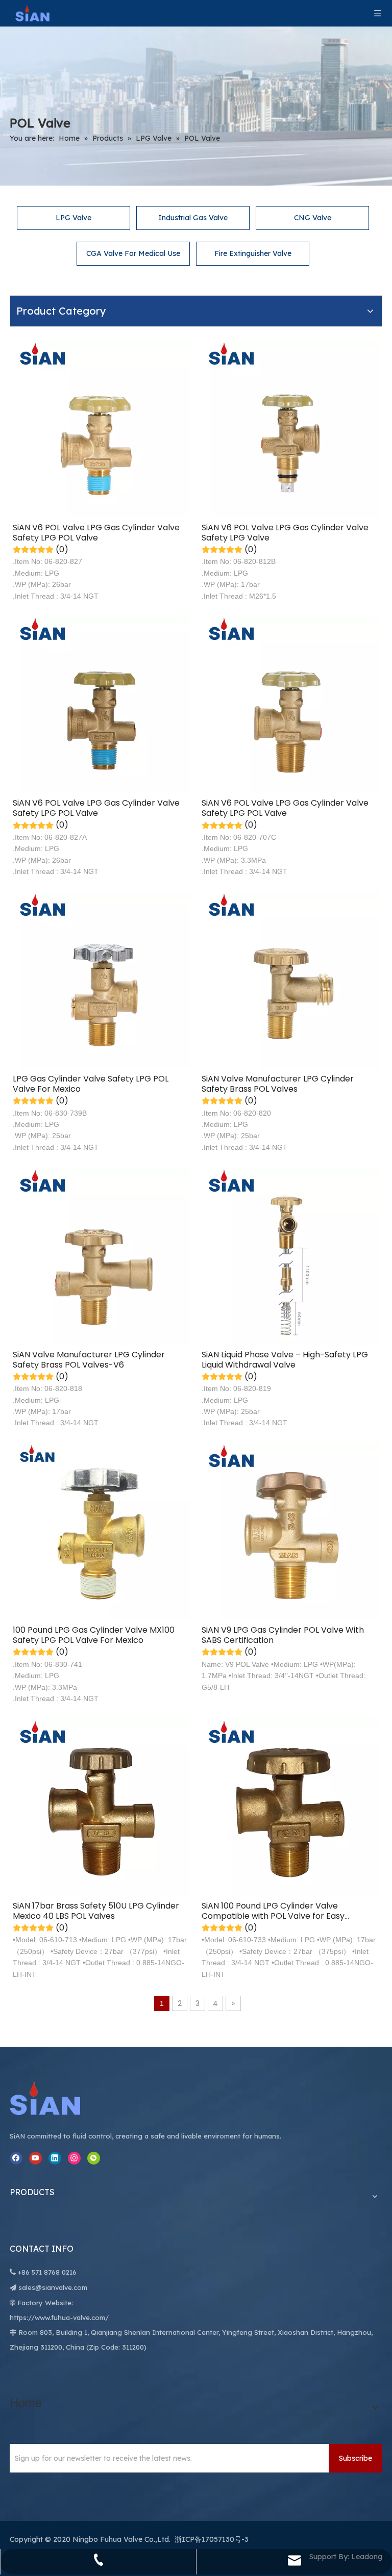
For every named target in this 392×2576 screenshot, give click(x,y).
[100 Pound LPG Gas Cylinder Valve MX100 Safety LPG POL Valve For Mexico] (102, 1531)
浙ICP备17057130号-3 (212, 2539)
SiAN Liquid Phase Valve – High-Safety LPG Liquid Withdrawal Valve (285, 1360)
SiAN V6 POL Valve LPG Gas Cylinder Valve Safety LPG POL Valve (96, 533)
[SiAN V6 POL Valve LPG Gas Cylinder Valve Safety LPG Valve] (290, 428)
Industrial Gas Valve (193, 218)
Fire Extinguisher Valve (253, 253)
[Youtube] (35, 2158)
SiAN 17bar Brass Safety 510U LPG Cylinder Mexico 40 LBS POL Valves (96, 1911)
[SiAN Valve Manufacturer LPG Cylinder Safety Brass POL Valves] (290, 979)
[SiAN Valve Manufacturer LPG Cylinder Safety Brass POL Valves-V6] (102, 1255)
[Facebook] (16, 2158)
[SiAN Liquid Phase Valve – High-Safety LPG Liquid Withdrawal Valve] (290, 1255)
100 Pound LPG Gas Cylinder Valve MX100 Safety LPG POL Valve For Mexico (94, 1635)
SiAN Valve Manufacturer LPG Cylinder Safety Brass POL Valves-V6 (89, 1360)
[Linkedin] (55, 2158)
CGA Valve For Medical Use (133, 253)
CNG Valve (313, 218)
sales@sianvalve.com (53, 2287)
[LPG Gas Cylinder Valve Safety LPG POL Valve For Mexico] (102, 979)
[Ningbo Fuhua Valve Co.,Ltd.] (56, 2098)
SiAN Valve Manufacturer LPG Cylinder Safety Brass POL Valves (278, 1084)
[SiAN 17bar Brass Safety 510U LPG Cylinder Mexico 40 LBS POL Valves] (102, 1806)
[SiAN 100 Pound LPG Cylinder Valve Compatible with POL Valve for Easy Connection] (290, 1806)
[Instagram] (74, 2158)
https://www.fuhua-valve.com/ (59, 2317)
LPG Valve (73, 218)
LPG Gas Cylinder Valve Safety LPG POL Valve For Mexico (91, 1084)
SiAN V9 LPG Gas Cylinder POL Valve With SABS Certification (283, 1635)
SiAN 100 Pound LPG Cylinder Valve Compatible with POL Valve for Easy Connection (273, 1911)
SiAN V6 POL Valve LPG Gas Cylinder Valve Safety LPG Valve (285, 533)
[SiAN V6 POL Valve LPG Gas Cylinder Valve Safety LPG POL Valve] (102, 428)
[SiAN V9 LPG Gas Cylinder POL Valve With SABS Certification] (290, 1531)
